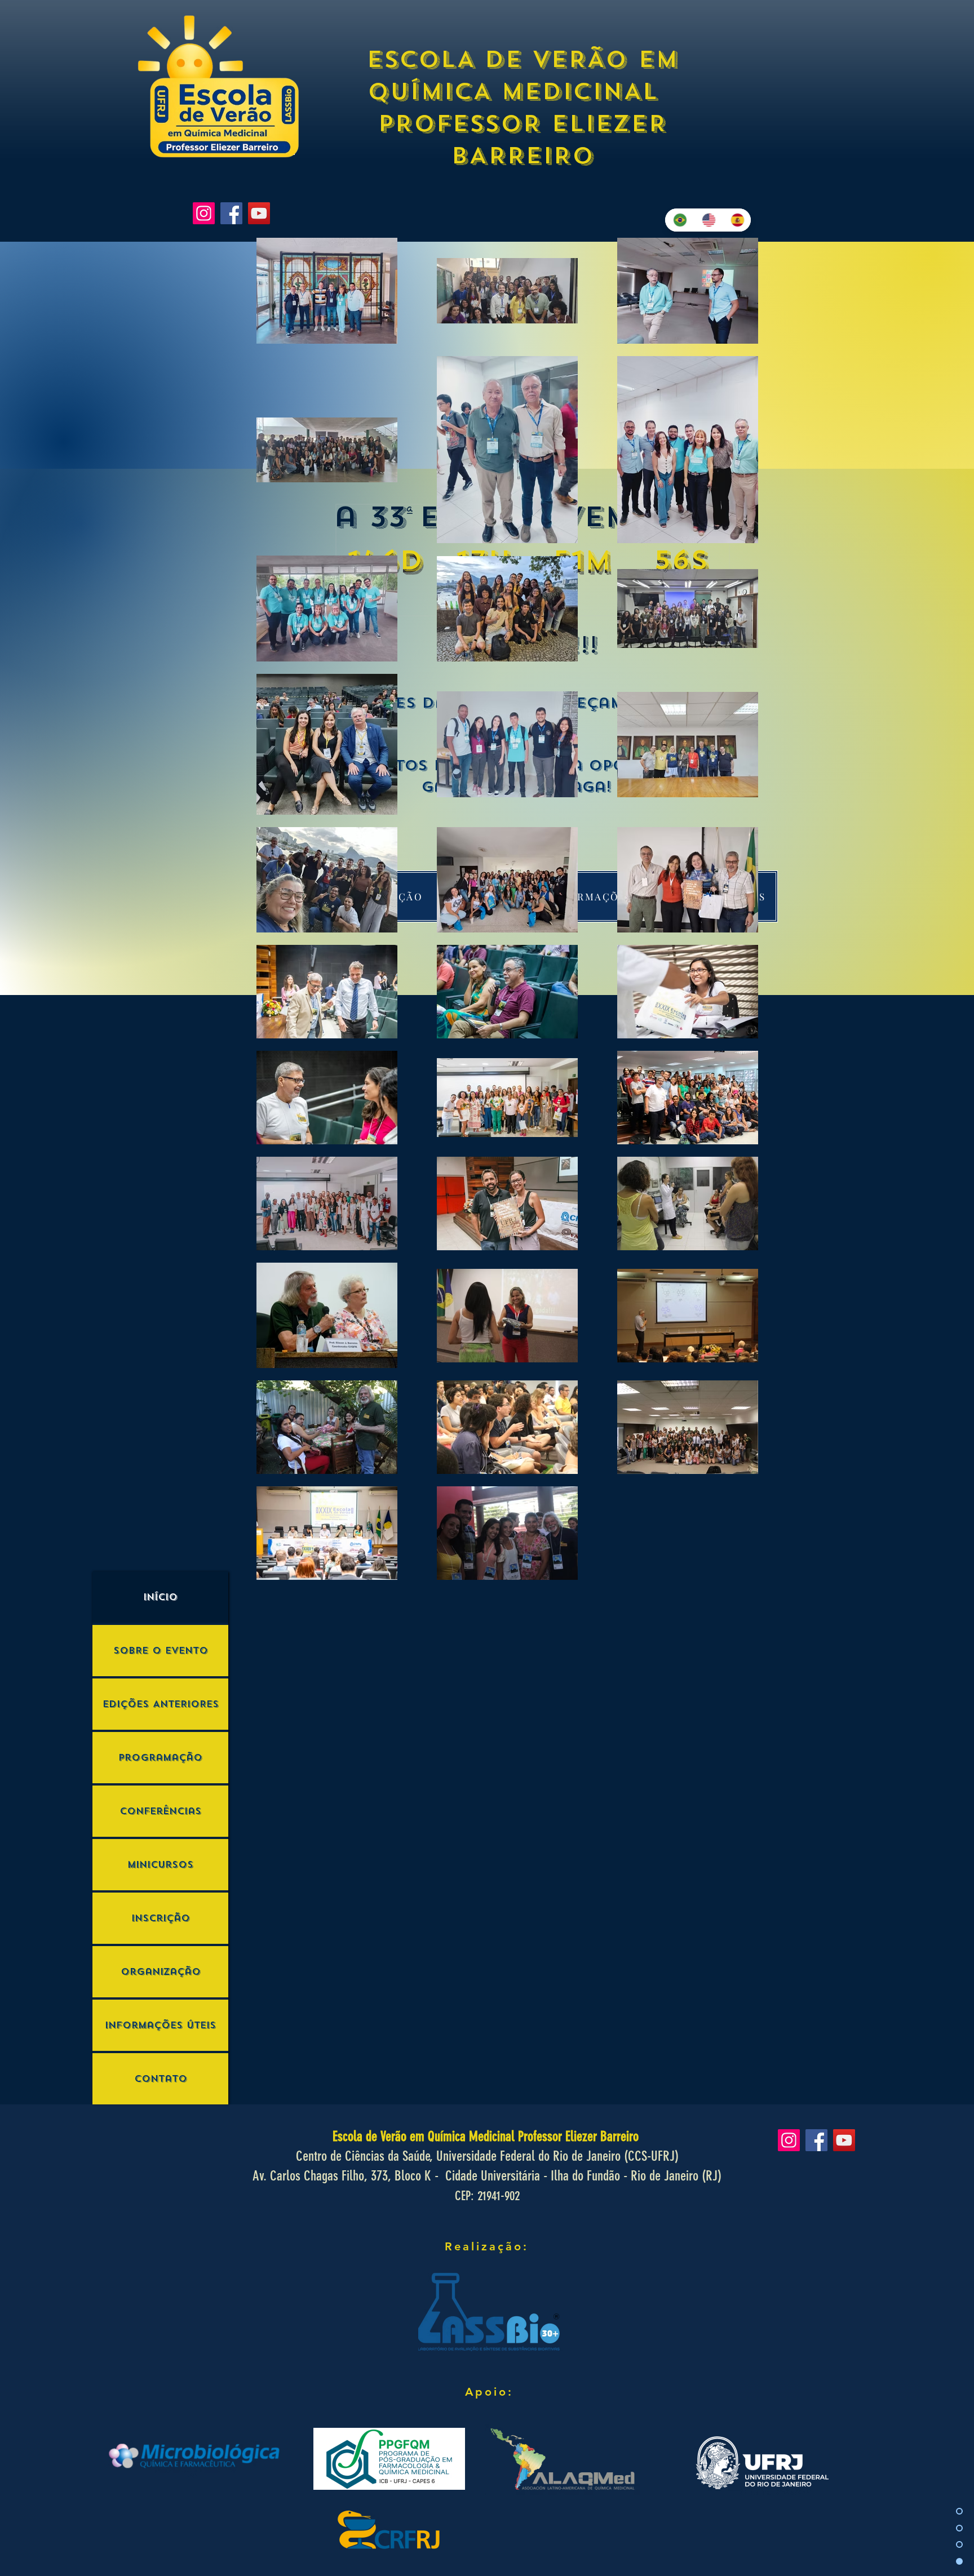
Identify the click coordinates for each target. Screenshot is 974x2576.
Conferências (160, 1811)
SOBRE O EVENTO (161, 1651)
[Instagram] (204, 213)
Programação (160, 1758)
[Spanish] (736, 220)
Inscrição (161, 1918)
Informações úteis (160, 2025)
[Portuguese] (679, 220)
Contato (161, 2079)
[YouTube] (259, 213)
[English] (708, 220)
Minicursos (160, 1865)
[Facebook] (231, 213)
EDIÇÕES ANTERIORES (161, 1704)
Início (160, 1597)
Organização (161, 1972)
